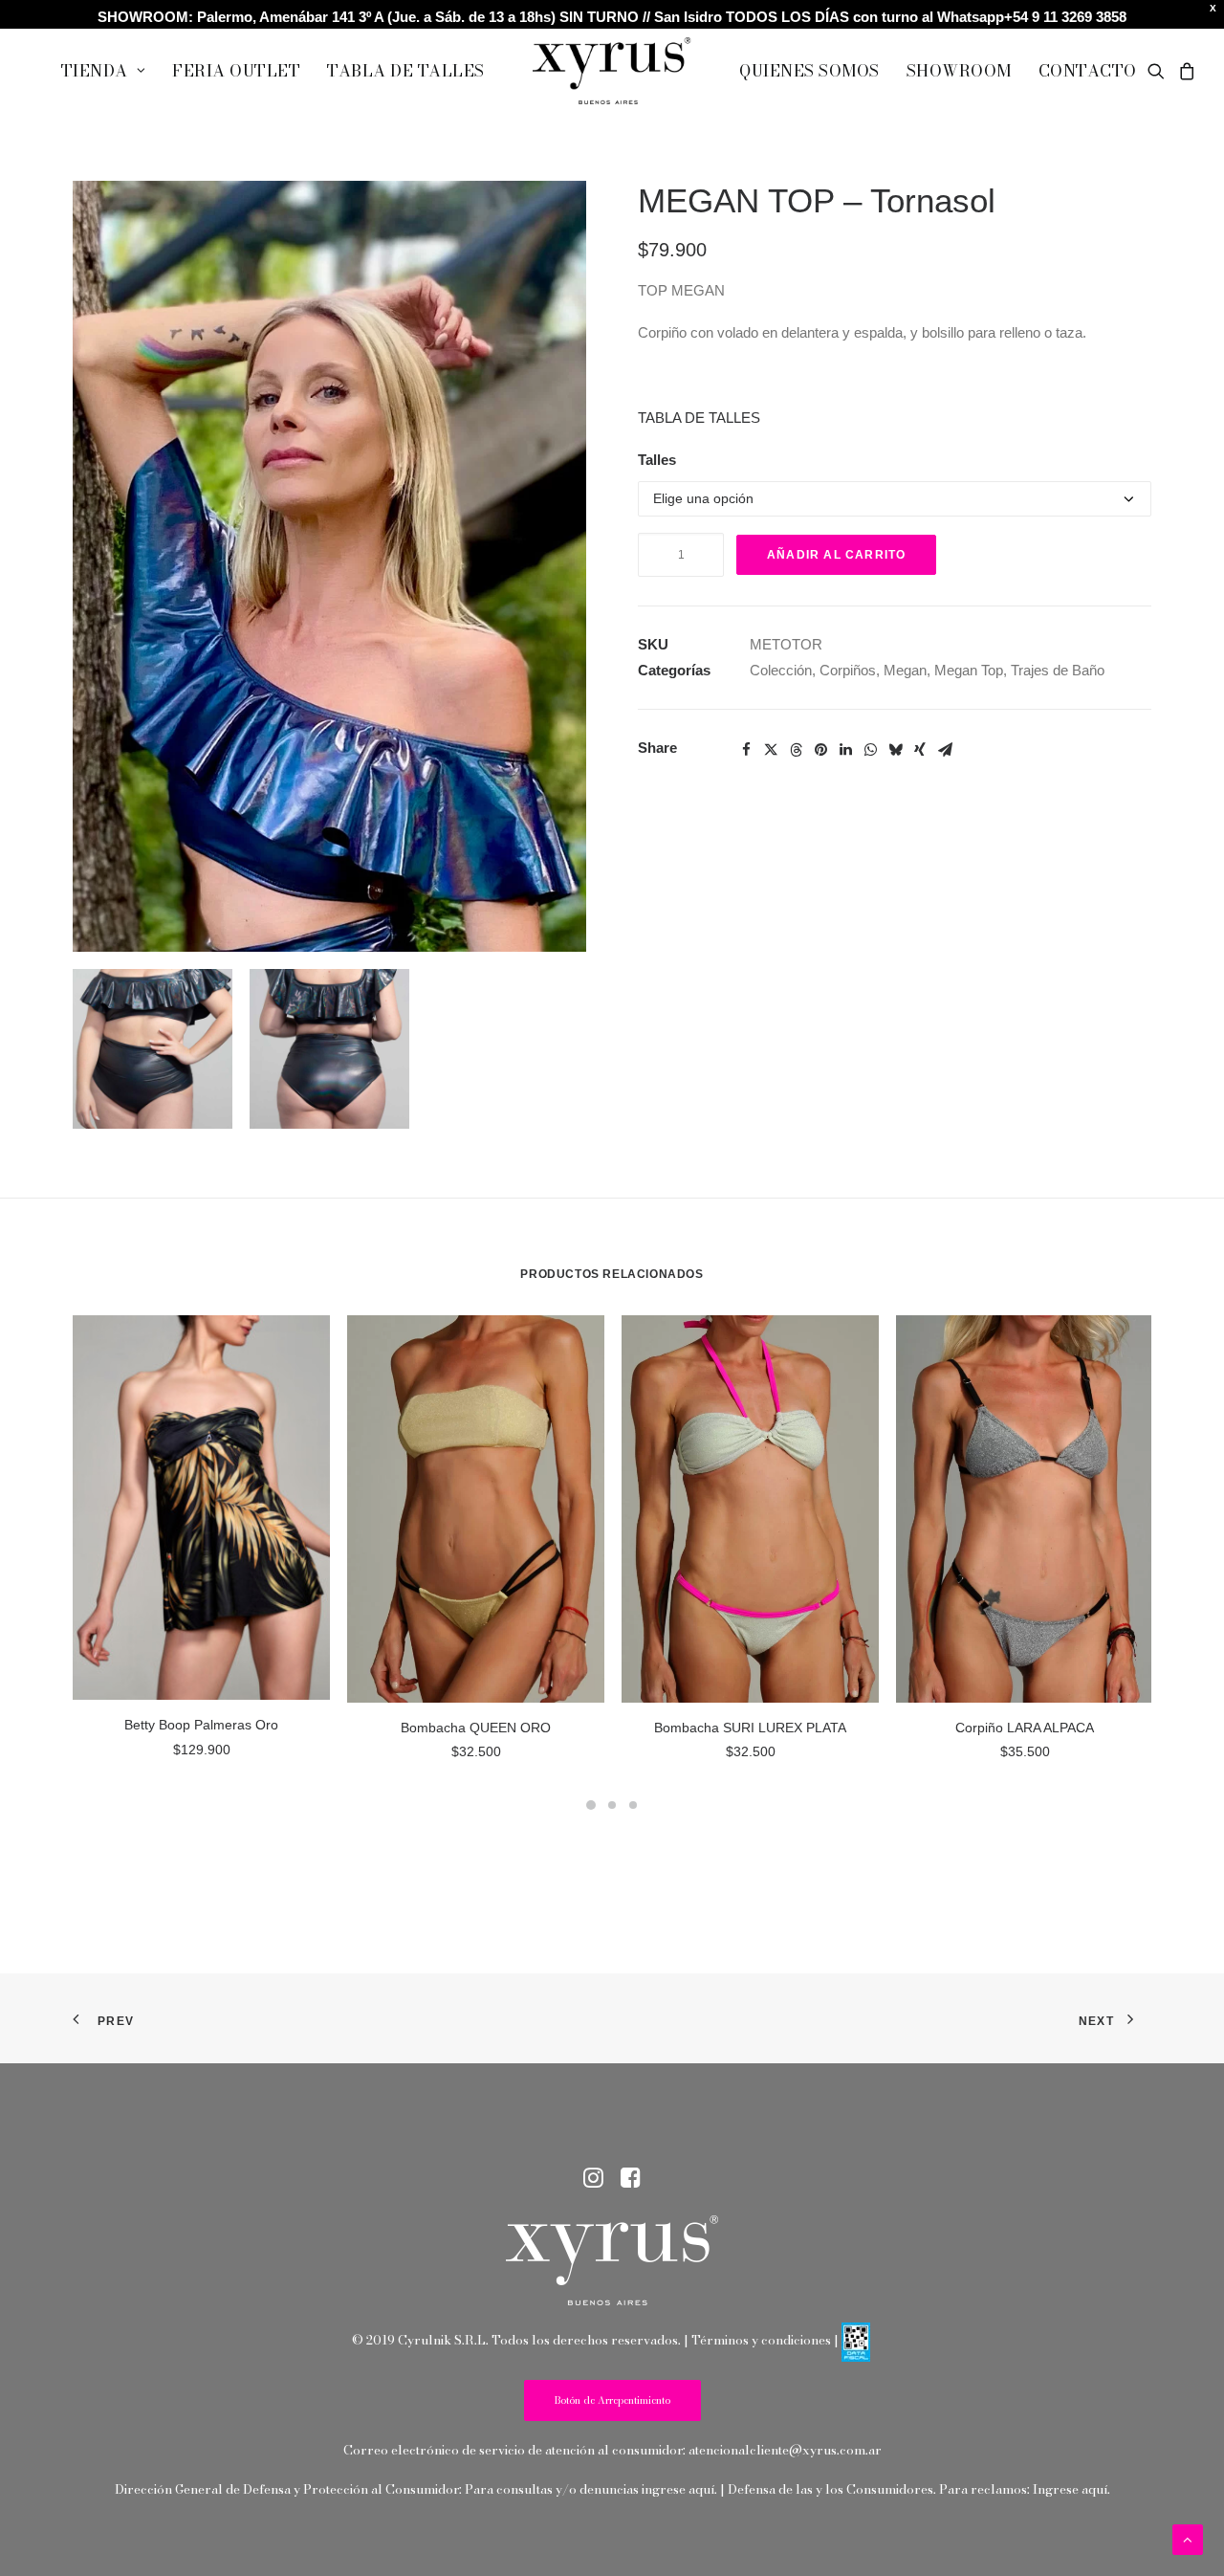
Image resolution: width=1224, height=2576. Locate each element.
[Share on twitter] (771, 750)
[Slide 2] (612, 1805)
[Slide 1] (591, 1805)
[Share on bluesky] (895, 750)
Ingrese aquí (1070, 2489)
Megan (905, 670)
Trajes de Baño (1058, 670)
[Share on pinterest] (820, 750)
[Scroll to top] (1188, 2538)
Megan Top (969, 670)
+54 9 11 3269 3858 (1065, 17)
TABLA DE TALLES (699, 418)
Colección (781, 670)
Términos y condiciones (761, 2340)
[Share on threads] (796, 750)
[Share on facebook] (746, 750)
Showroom (959, 71)
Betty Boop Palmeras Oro (201, 1725)
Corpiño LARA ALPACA (1025, 1728)
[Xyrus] (612, 71)
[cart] (1184, 71)
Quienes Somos (809, 71)
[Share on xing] (920, 750)
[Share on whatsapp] (870, 750)
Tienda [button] (95, 71)
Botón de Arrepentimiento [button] (612, 2400)
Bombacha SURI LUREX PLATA (750, 1728)
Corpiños (848, 670)
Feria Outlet (236, 71)
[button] (1159, 71)
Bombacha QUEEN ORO (476, 1728)
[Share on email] (945, 750)
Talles (657, 460)
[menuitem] (103, 71)
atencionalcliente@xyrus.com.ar (785, 2450)
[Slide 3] (633, 1805)
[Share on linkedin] (845, 750)
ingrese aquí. (679, 2489)
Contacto (1088, 71)
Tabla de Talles (406, 71)
